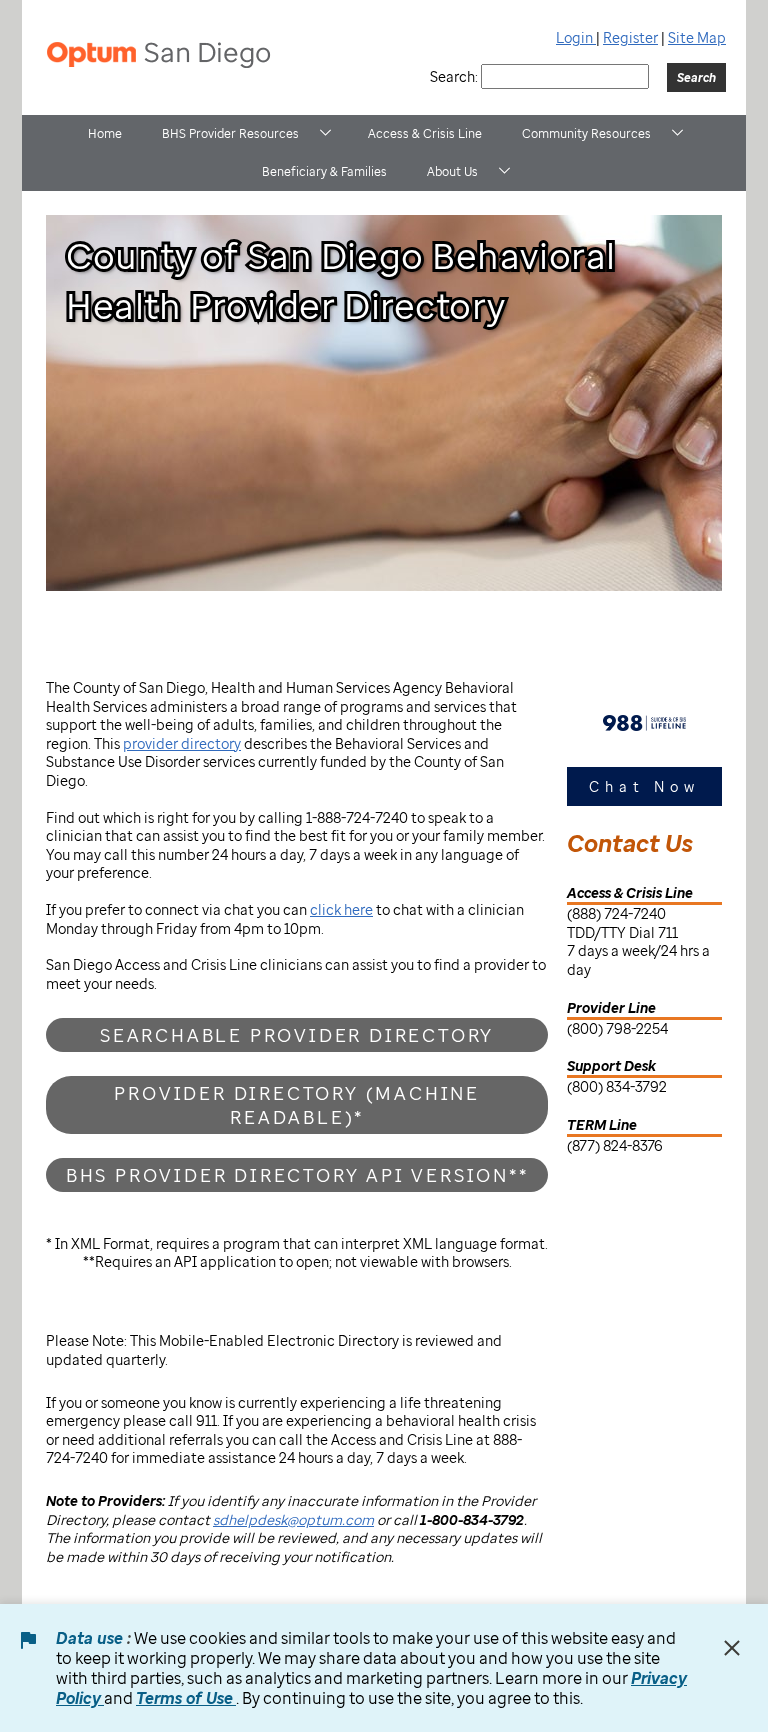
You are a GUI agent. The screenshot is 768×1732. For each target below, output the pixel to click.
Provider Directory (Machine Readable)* (297, 1105)
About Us (452, 171)
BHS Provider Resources (230, 133)
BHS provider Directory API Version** (297, 1175)
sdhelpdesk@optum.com (293, 1519)
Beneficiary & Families (324, 171)
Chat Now (644, 786)
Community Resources (586, 133)
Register (630, 37)
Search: (454, 76)
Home (105, 133)
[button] (325, 132)
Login (576, 37)
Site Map (697, 37)
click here (341, 909)
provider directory (182, 743)
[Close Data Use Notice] (732, 1648)
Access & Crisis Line (425, 133)
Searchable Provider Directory (297, 1035)
